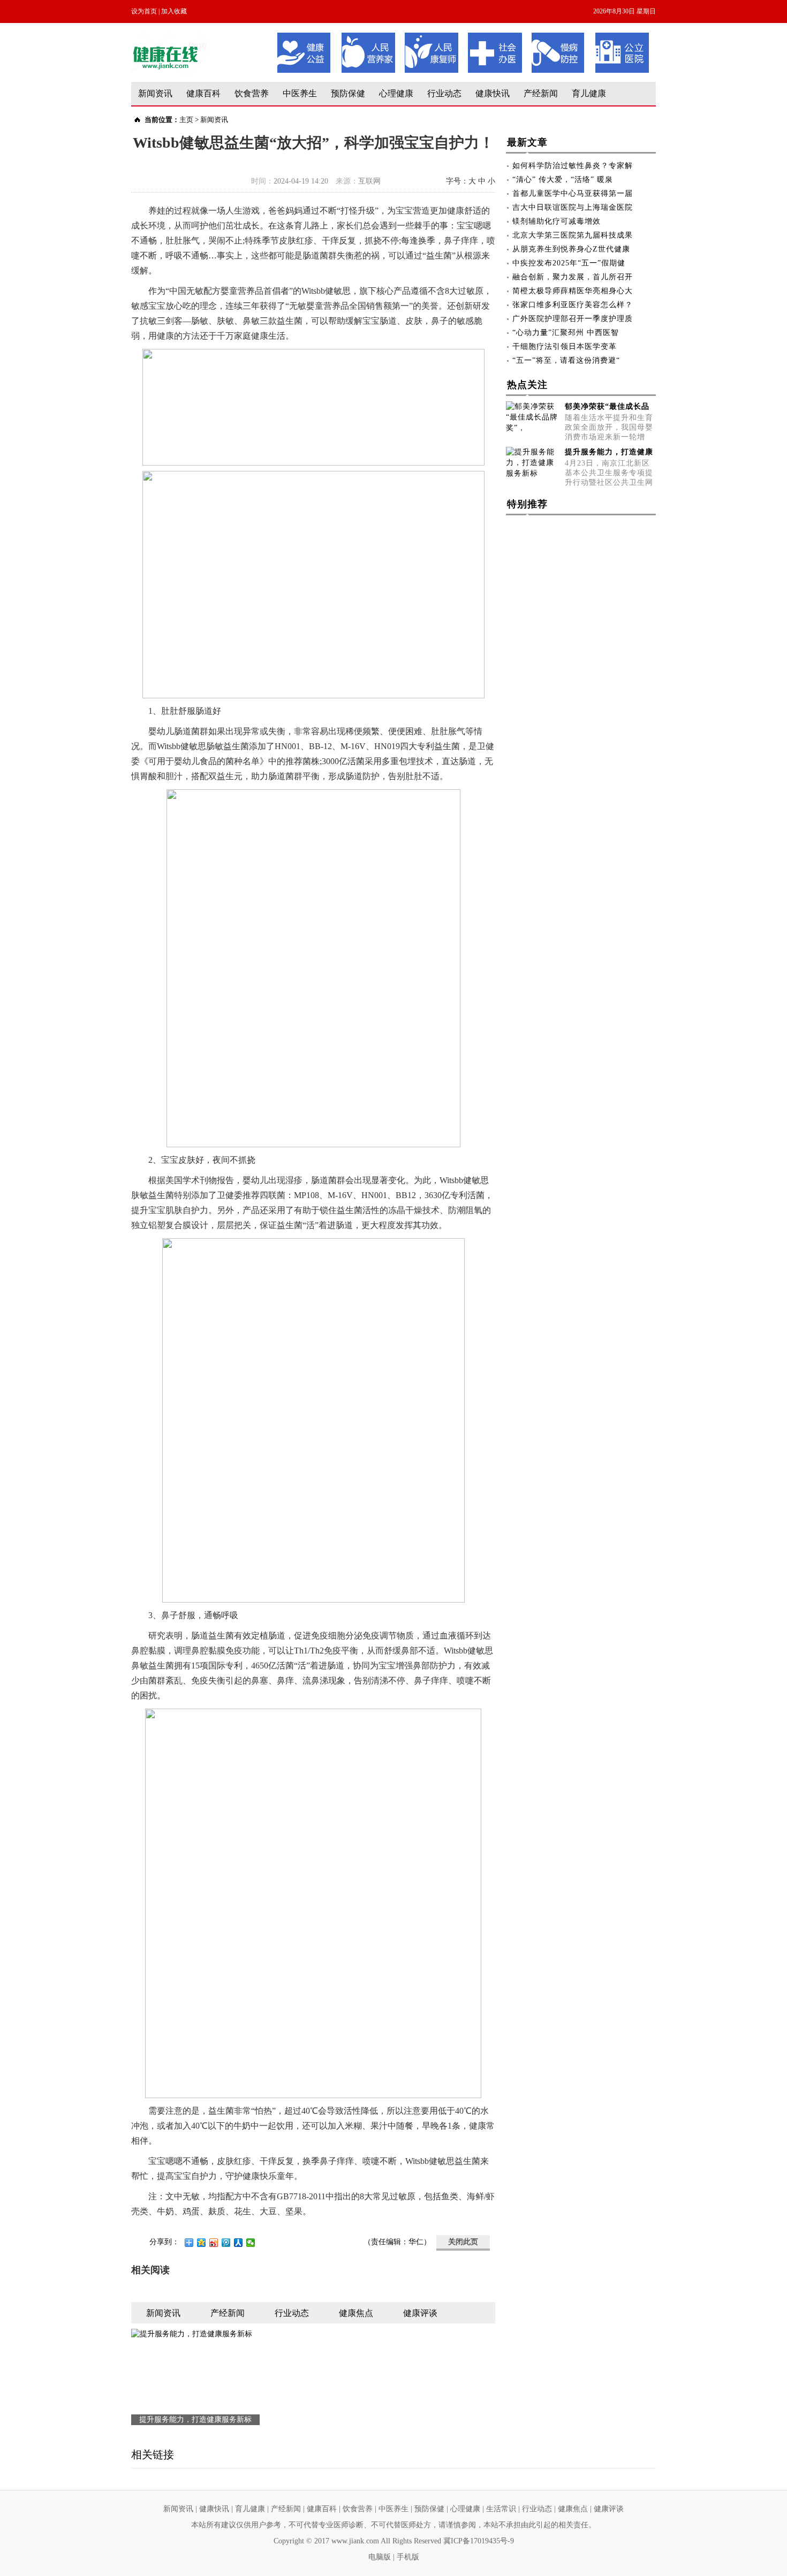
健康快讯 (493, 93)
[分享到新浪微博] (214, 2243)
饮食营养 (252, 93)
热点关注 (527, 385)
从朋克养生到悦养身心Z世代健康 (571, 249)
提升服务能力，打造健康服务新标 (195, 2419)
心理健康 (396, 93)
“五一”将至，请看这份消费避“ (566, 360)
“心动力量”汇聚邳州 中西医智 (566, 333)
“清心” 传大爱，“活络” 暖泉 (563, 180)
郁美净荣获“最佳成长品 (607, 406)
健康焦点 (573, 2509)
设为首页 (144, 11)
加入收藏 (174, 11)
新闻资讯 (155, 93)
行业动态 (444, 93)
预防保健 (348, 93)
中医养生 (300, 93)
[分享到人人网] (239, 2243)
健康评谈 (609, 2509)
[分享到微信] (251, 2243)
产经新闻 (541, 93)
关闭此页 (463, 2242)
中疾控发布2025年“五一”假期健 (569, 263)
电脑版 (380, 2557)
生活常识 (501, 2509)
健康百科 (203, 93)
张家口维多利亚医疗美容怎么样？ (573, 305)
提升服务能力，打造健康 (609, 452)
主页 (186, 120)
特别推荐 (527, 504)
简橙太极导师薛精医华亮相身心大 (573, 291)
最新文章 (527, 142)
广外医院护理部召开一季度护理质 (573, 319)
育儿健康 (589, 93)
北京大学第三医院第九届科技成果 (573, 235)
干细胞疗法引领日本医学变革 (565, 346)
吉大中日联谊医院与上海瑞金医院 (573, 207)
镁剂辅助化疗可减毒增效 (557, 221)
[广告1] (463, 36)
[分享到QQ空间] (202, 2243)
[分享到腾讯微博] (226, 2243)
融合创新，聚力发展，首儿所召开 (573, 277)
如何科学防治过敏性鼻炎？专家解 (573, 166)
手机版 (408, 2557)
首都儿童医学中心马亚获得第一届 (573, 193)
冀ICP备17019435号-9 (479, 2541)
